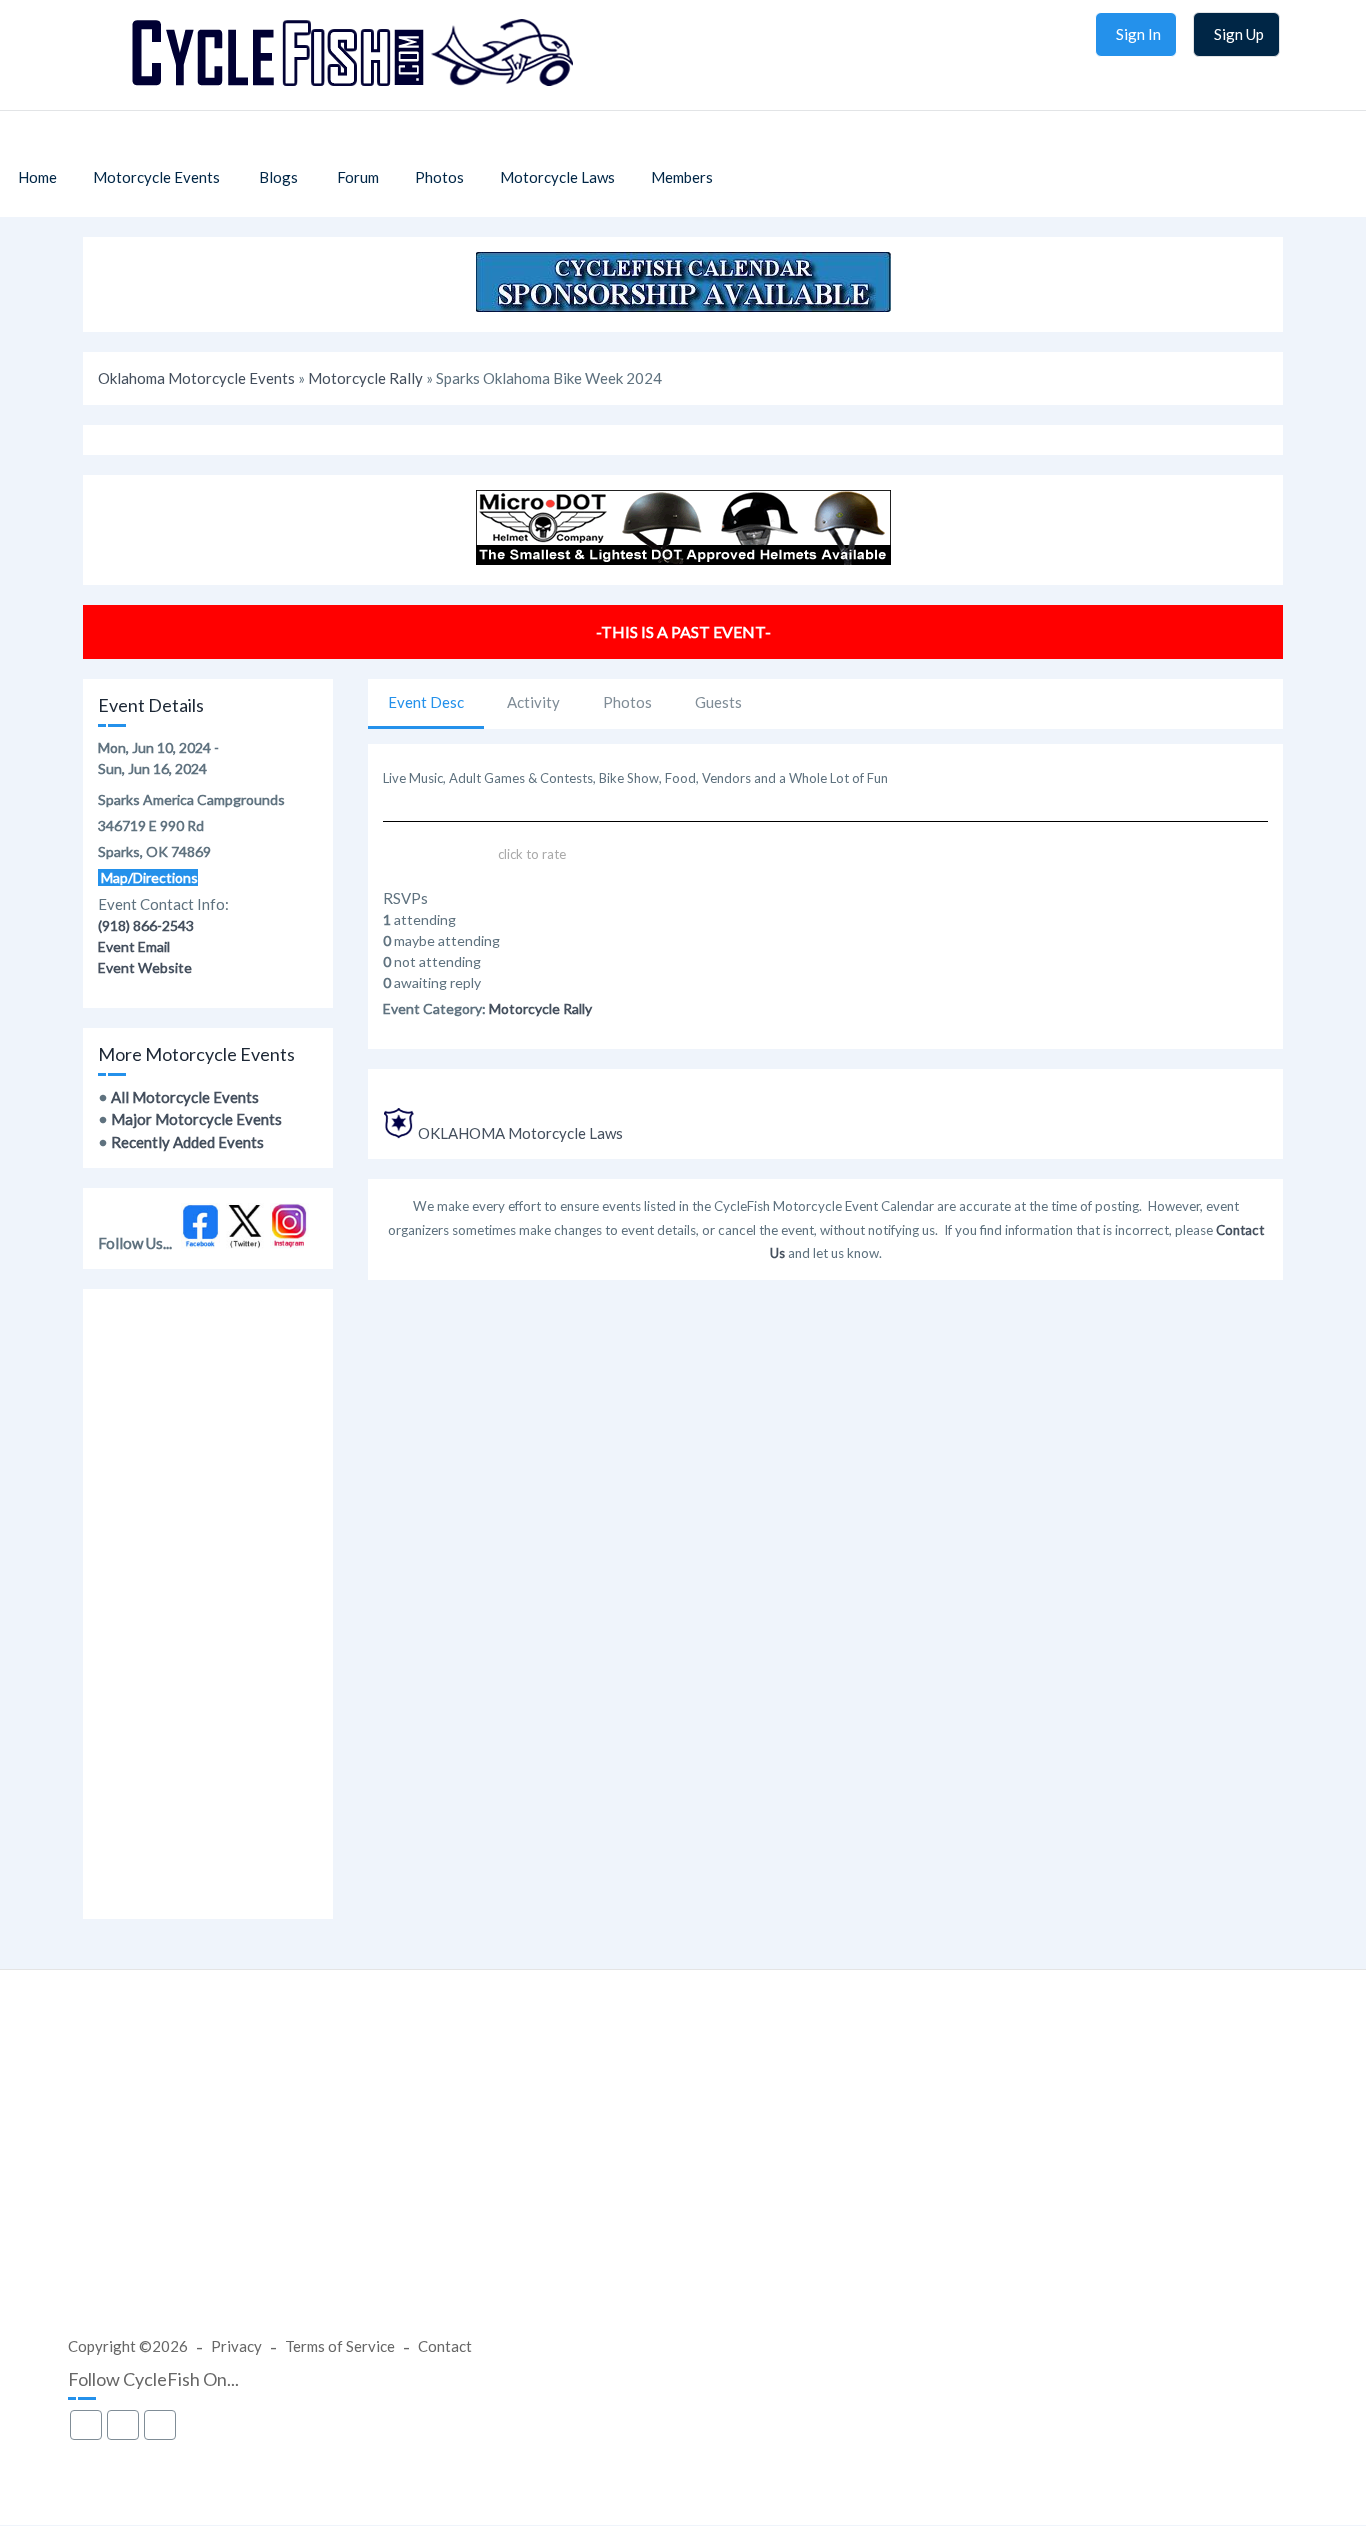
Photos (627, 702)
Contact (445, 2346)
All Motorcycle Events (185, 1097)
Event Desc (426, 702)
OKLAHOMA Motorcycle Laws (520, 1133)
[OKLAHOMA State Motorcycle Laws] (399, 1133)
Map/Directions (148, 877)
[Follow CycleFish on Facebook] (200, 1243)
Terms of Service (340, 2346)
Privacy (236, 2346)
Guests (718, 702)
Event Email (134, 946)
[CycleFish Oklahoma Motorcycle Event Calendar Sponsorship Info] (683, 306)
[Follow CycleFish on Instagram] (289, 1243)
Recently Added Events (187, 1142)
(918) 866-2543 (146, 925)
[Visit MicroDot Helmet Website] (683, 559)
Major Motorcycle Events (196, 1119)
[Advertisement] (208, 1604)
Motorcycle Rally (365, 378)
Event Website (145, 967)
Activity (533, 702)
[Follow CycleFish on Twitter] (245, 1243)
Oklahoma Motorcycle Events (196, 378)
